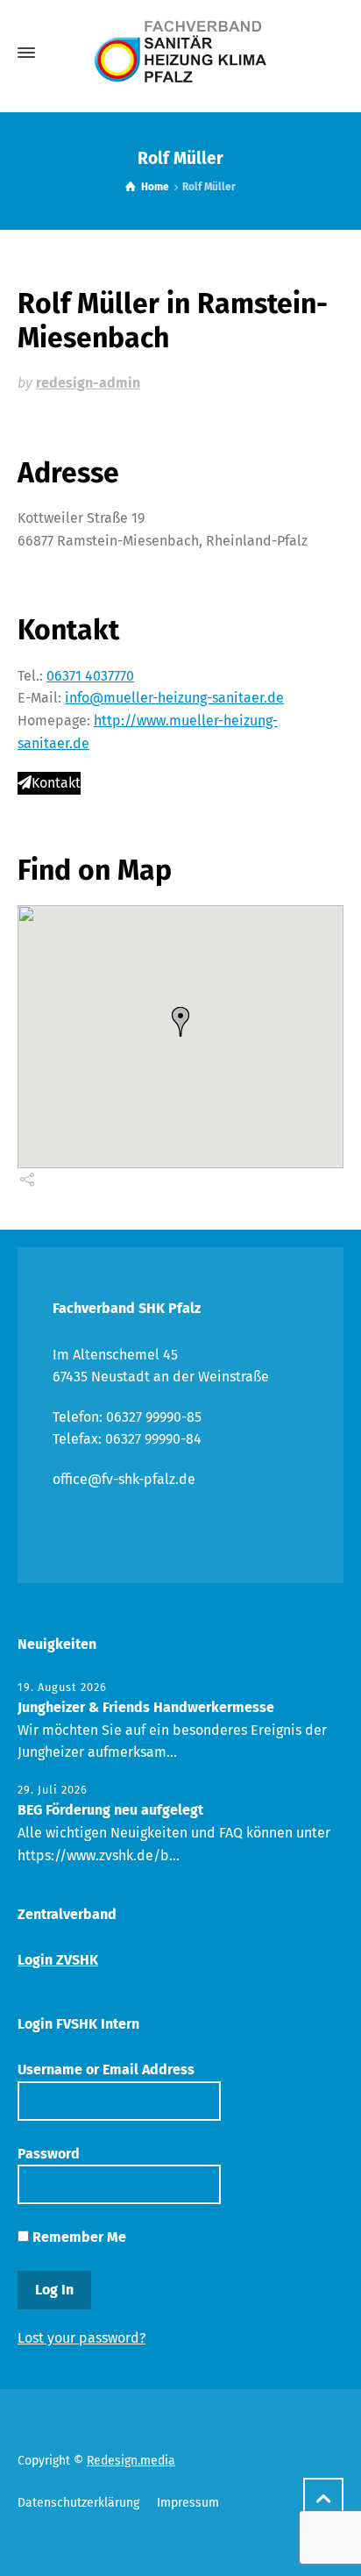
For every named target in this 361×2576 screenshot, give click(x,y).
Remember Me (78, 2237)
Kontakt (56, 783)
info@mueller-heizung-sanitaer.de (174, 698)
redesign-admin (88, 383)
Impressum (188, 2503)
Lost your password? (81, 2338)
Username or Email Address (106, 2069)
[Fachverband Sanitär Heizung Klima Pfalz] (180, 53)
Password (49, 2154)
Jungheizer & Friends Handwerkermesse (146, 1707)
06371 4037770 (90, 676)
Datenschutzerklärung (78, 2503)
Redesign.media (131, 2461)
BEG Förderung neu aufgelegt (110, 1810)
